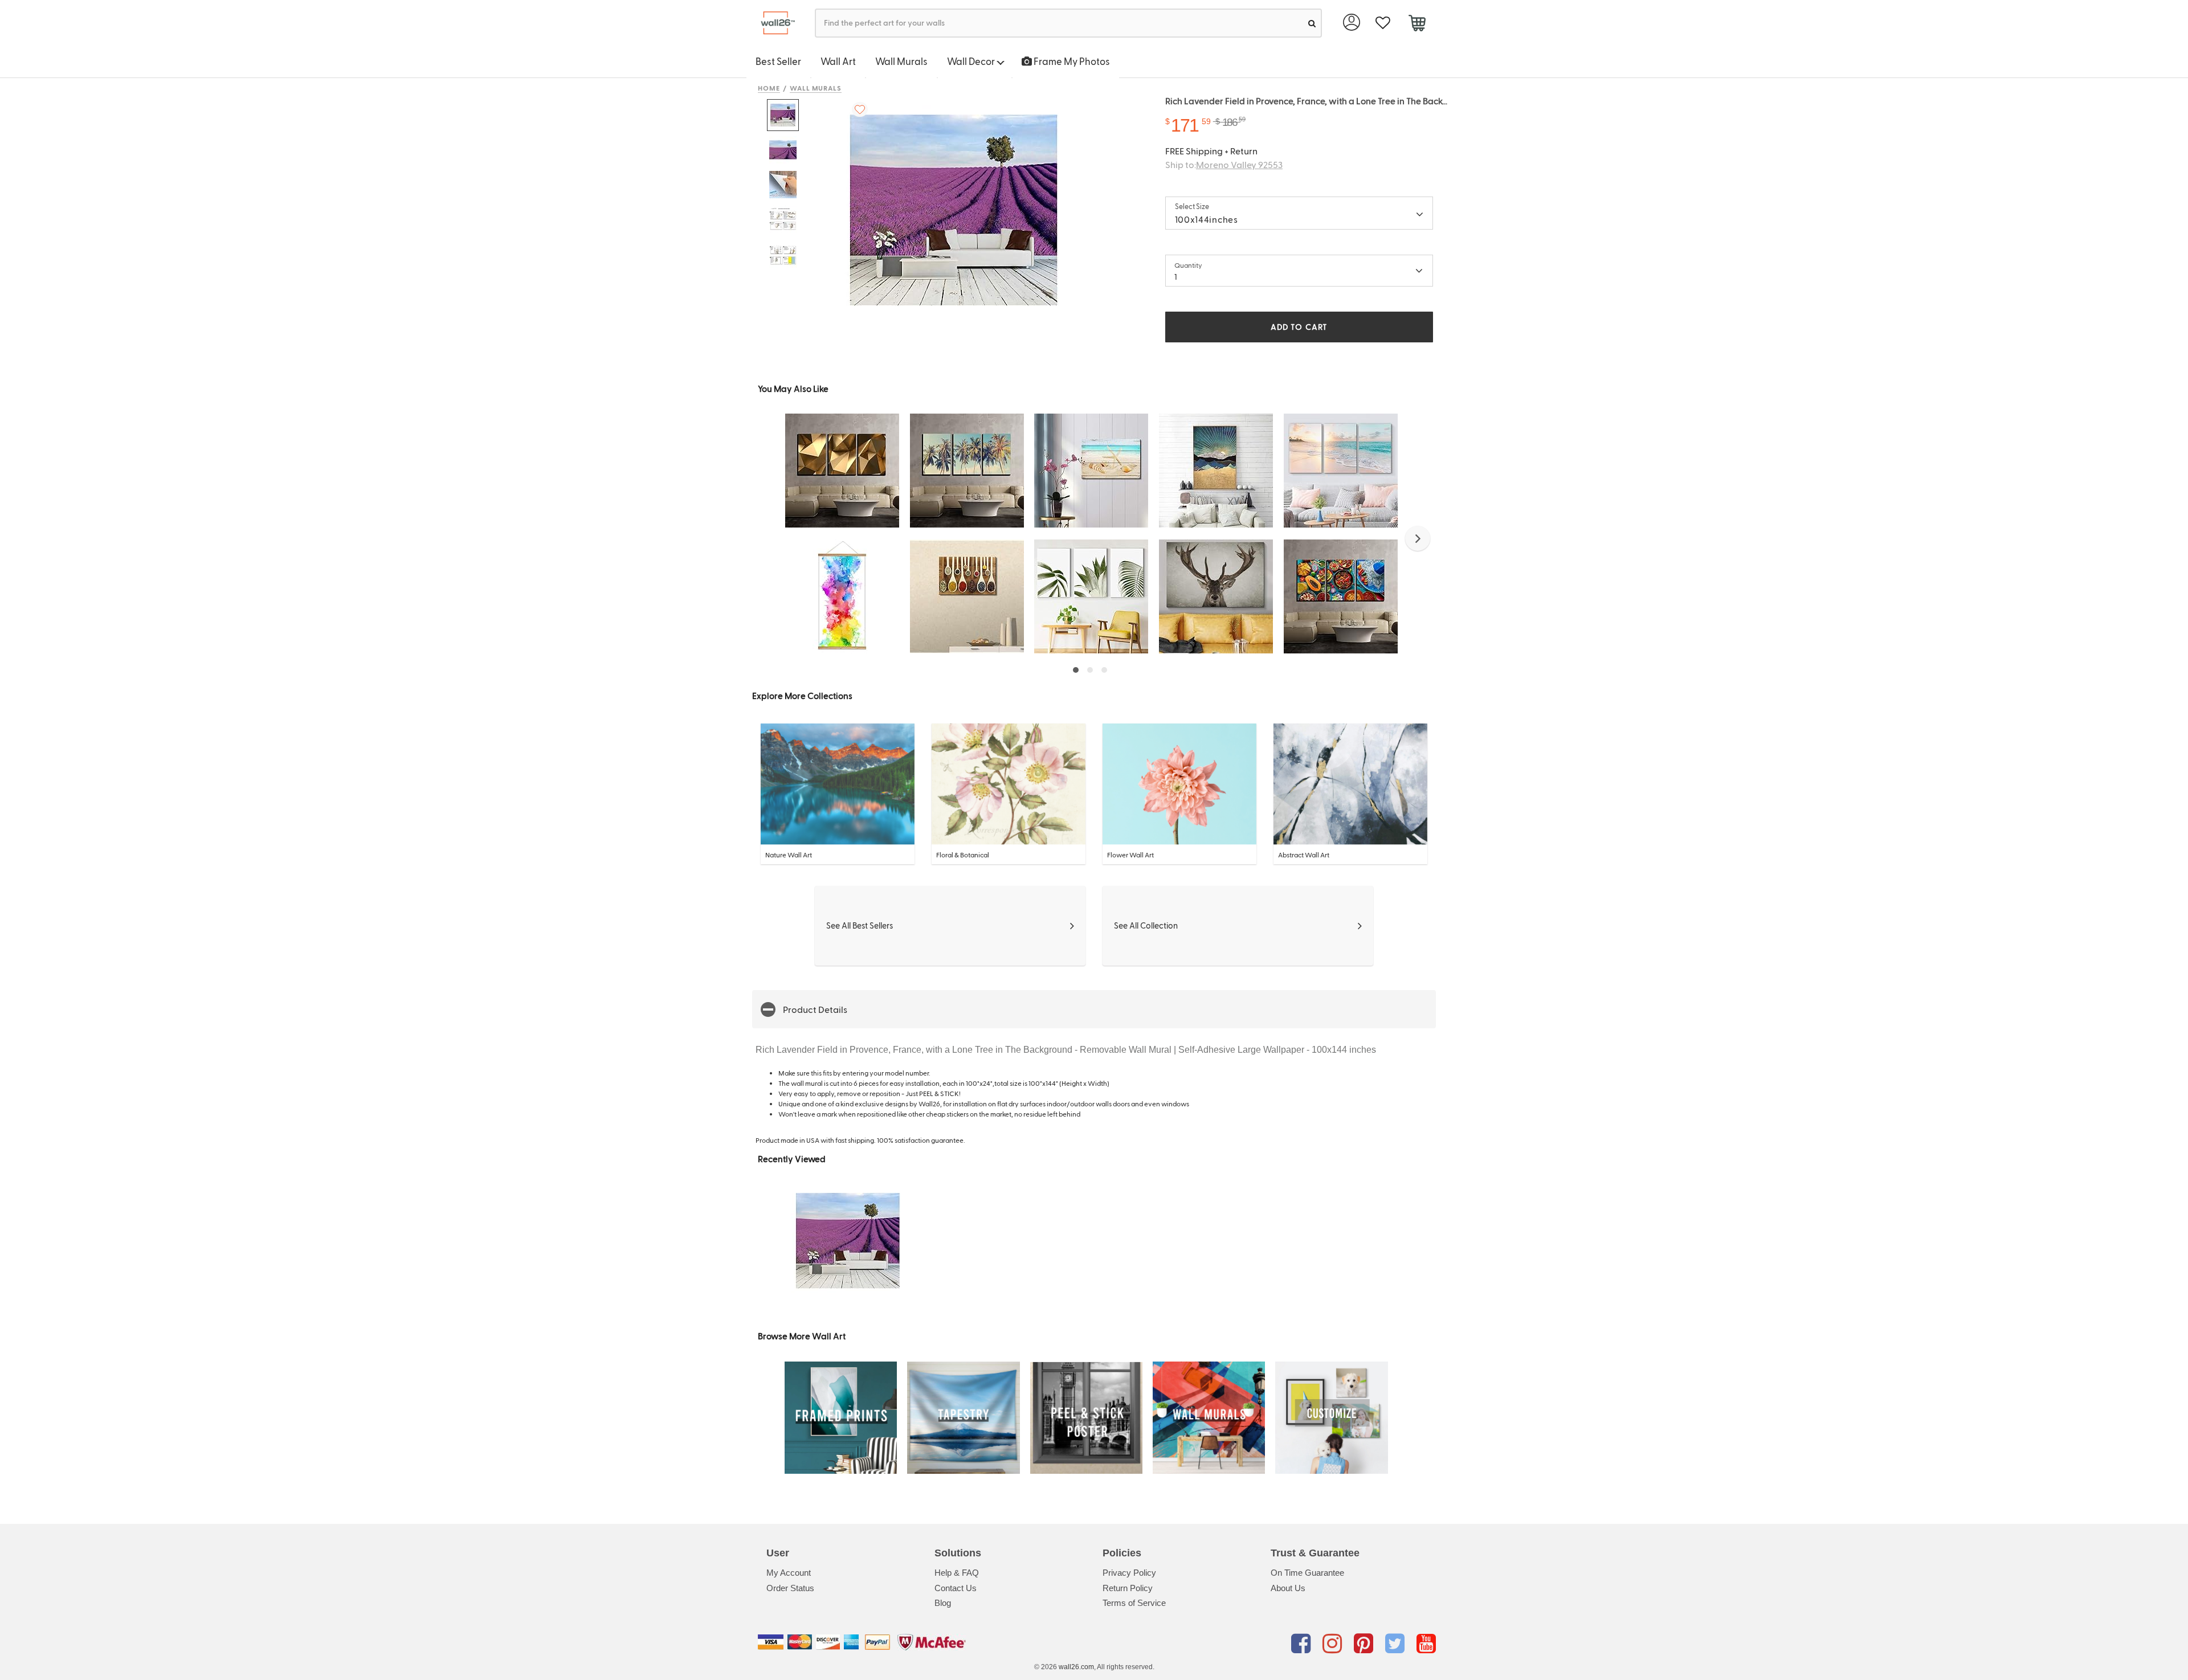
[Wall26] (773, 23)
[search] (1312, 23)
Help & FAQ (957, 1573)
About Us (1288, 1588)
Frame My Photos (1071, 61)
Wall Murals (901, 61)
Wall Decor (972, 61)
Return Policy (1128, 1588)
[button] (1418, 538)
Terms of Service (1134, 1603)
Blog (943, 1603)
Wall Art (838, 61)
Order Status (790, 1588)
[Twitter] (1397, 1644)
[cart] (1417, 24)
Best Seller (778, 61)
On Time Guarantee (1307, 1573)
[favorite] (1383, 23)
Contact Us (956, 1588)
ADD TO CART (1299, 327)
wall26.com (1076, 1667)
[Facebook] (1303, 1644)
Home (769, 88)
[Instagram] (1334, 1644)
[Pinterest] (1366, 1644)
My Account (789, 1573)
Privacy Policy (1129, 1573)
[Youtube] (1426, 1644)
